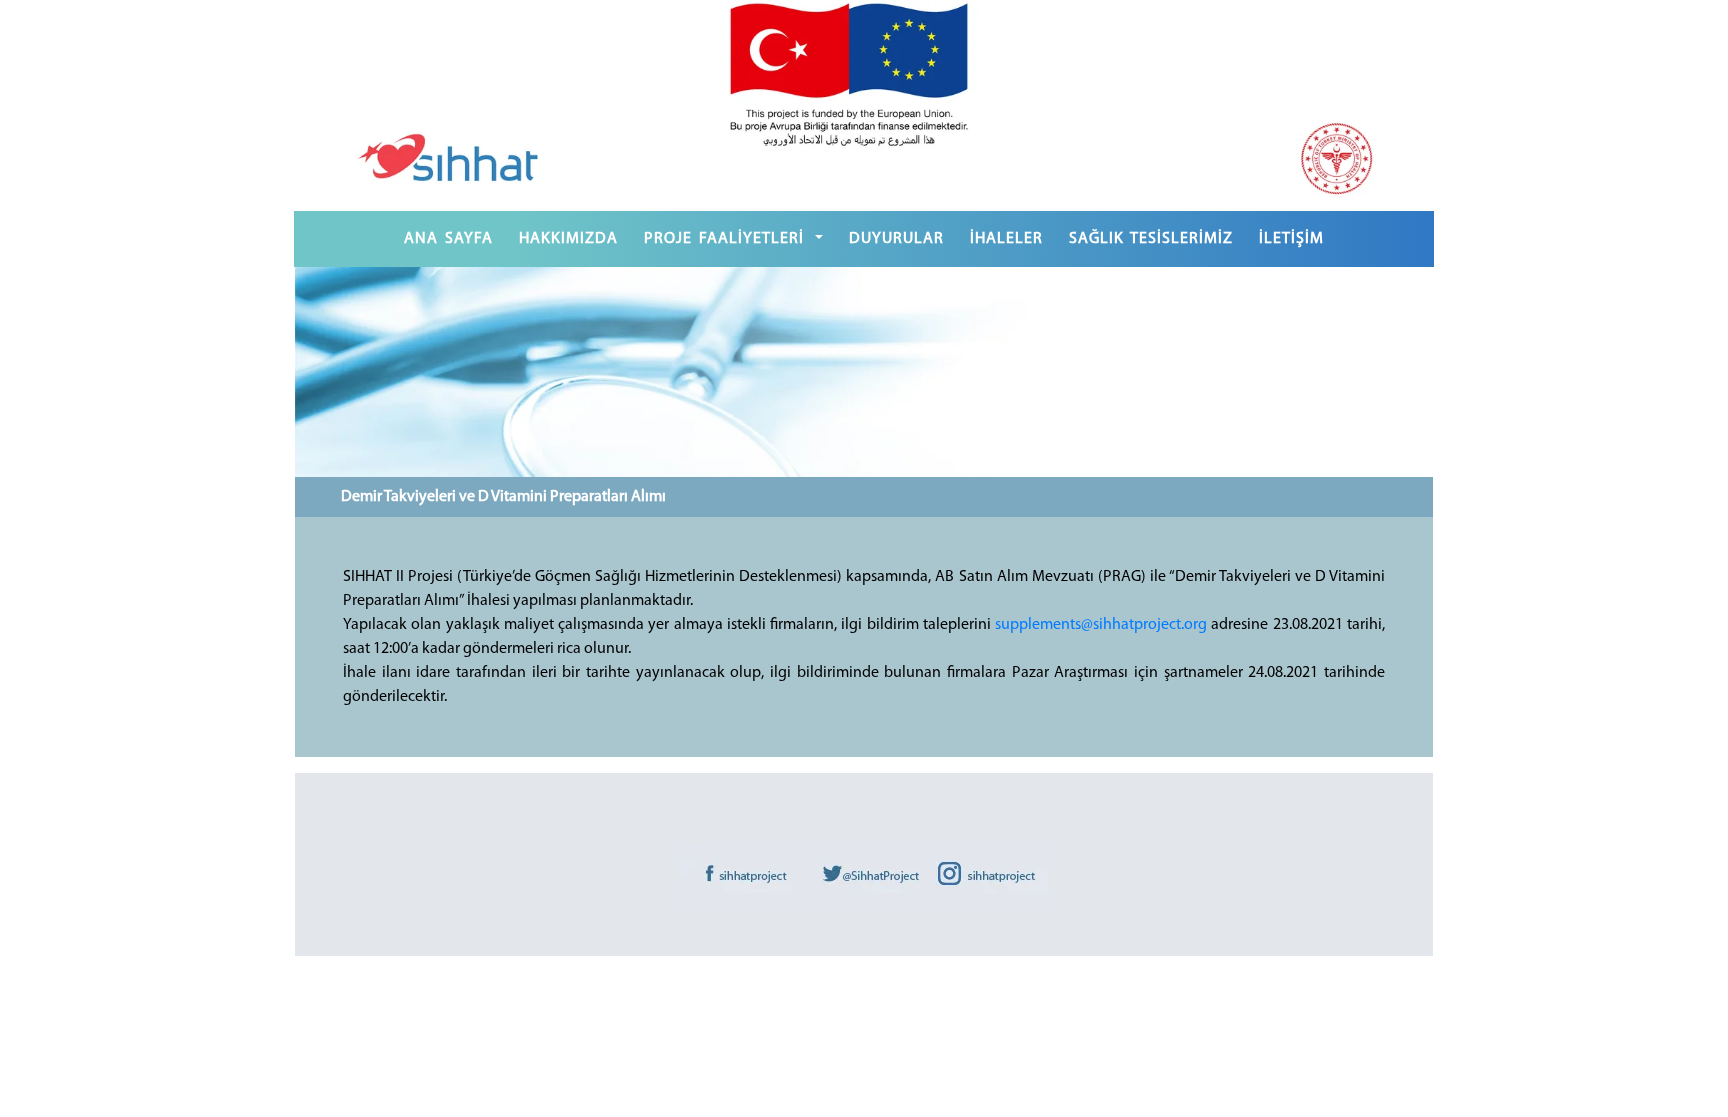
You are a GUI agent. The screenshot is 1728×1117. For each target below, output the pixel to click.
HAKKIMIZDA (568, 239)
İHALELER (1006, 239)
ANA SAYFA (448, 239)
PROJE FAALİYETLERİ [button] (727, 239)
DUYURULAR (896, 239)
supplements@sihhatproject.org (1101, 625)
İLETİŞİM (1291, 239)
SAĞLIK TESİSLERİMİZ (1151, 239)
